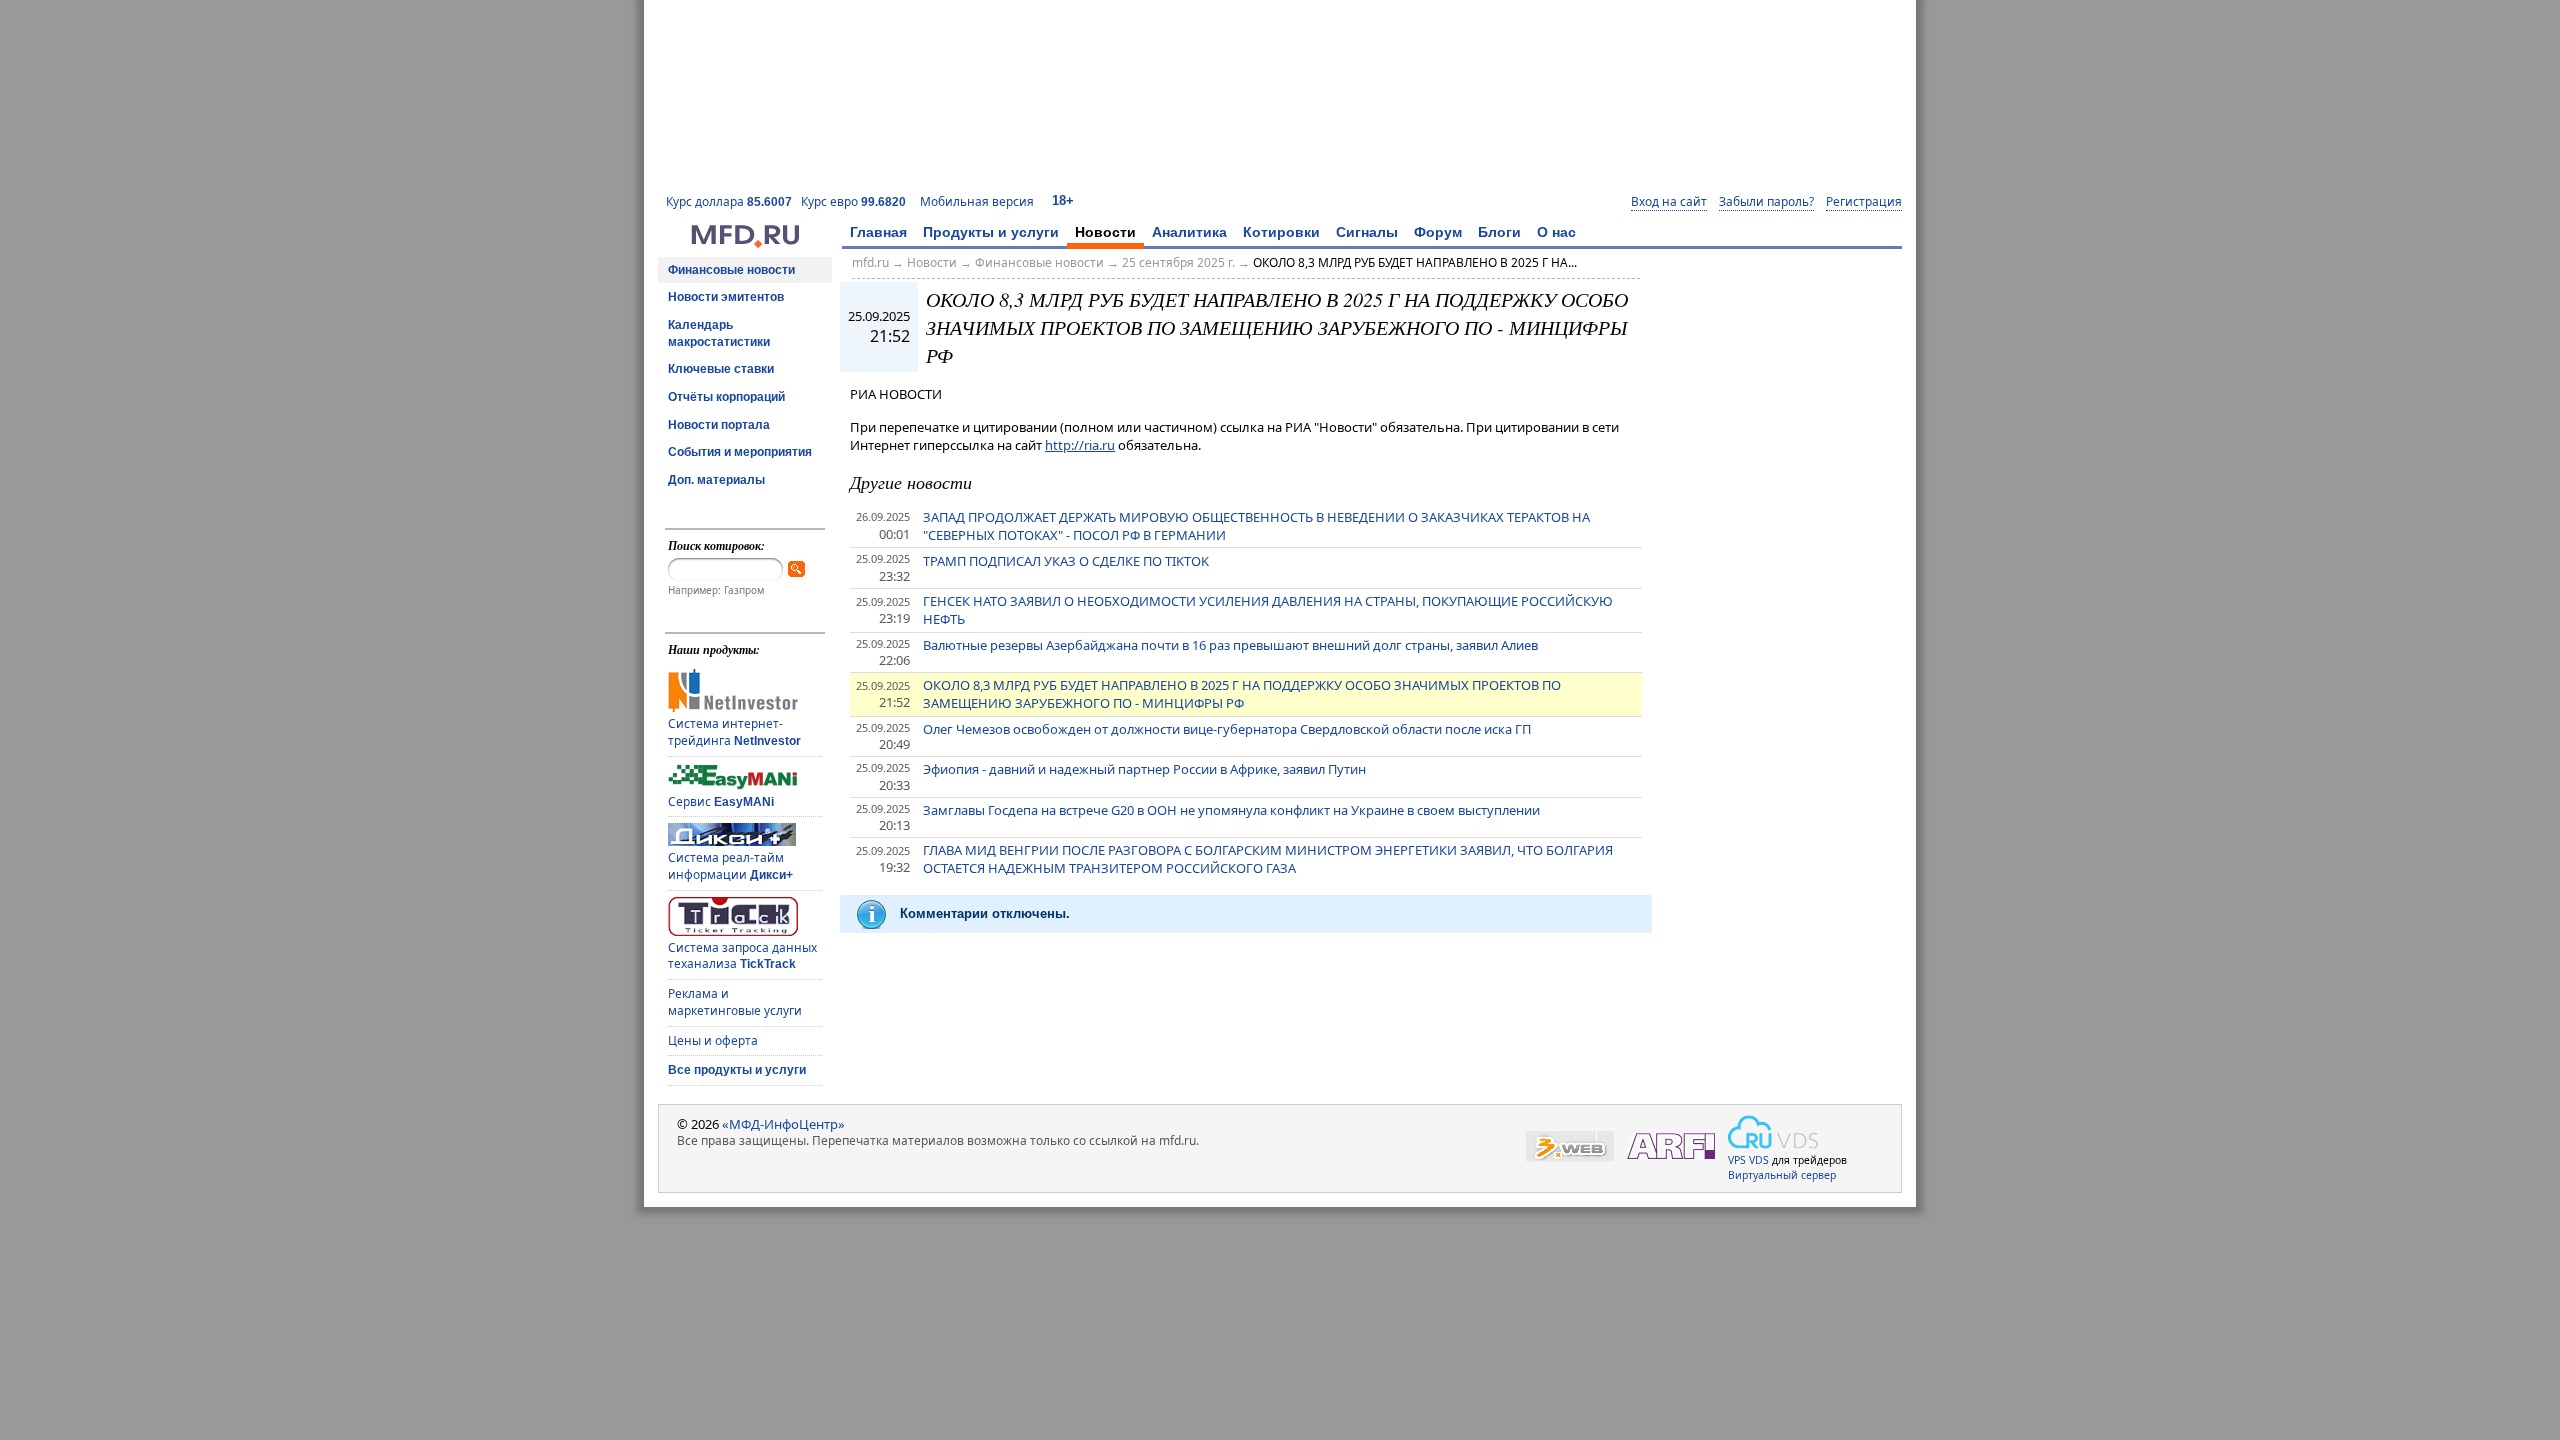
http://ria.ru (1080, 445)
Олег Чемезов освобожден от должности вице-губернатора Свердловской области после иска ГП (1227, 729)
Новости (1105, 232)
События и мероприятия (740, 452)
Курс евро (853, 201)
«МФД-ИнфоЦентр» (783, 1124)
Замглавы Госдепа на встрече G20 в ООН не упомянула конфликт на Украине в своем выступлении (1231, 810)
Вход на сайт (1669, 202)
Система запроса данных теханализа (742, 956)
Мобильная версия (977, 201)
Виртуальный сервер (1782, 1175)
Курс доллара (729, 201)
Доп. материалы (716, 480)
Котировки (1281, 232)
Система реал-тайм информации (730, 866)
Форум (1438, 232)
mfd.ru (870, 262)
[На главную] (745, 243)
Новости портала (719, 425)
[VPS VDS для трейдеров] (1773, 1132)
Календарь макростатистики (719, 333)
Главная (878, 232)
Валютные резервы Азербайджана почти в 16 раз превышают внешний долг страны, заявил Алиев (1230, 645)
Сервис (721, 801)
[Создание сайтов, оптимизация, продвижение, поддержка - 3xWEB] (1570, 1146)
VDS (1759, 1160)
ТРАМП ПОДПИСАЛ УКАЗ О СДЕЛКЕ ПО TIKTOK (1066, 561)
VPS (1737, 1160)
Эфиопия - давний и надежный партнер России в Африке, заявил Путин (1144, 769)
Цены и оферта (713, 1040)
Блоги (1499, 232)
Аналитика (1189, 232)
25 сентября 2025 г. (1178, 262)
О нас (1556, 232)
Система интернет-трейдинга (734, 732)
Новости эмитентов (726, 297)
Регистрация (1864, 202)
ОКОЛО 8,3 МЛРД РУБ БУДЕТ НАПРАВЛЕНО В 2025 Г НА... (1415, 262)
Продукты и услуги (991, 232)
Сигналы (1367, 232)
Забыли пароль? (1766, 202)
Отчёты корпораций (726, 397)
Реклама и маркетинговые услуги (735, 1002)
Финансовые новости (731, 270)
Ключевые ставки (721, 369)
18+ (1063, 200)
